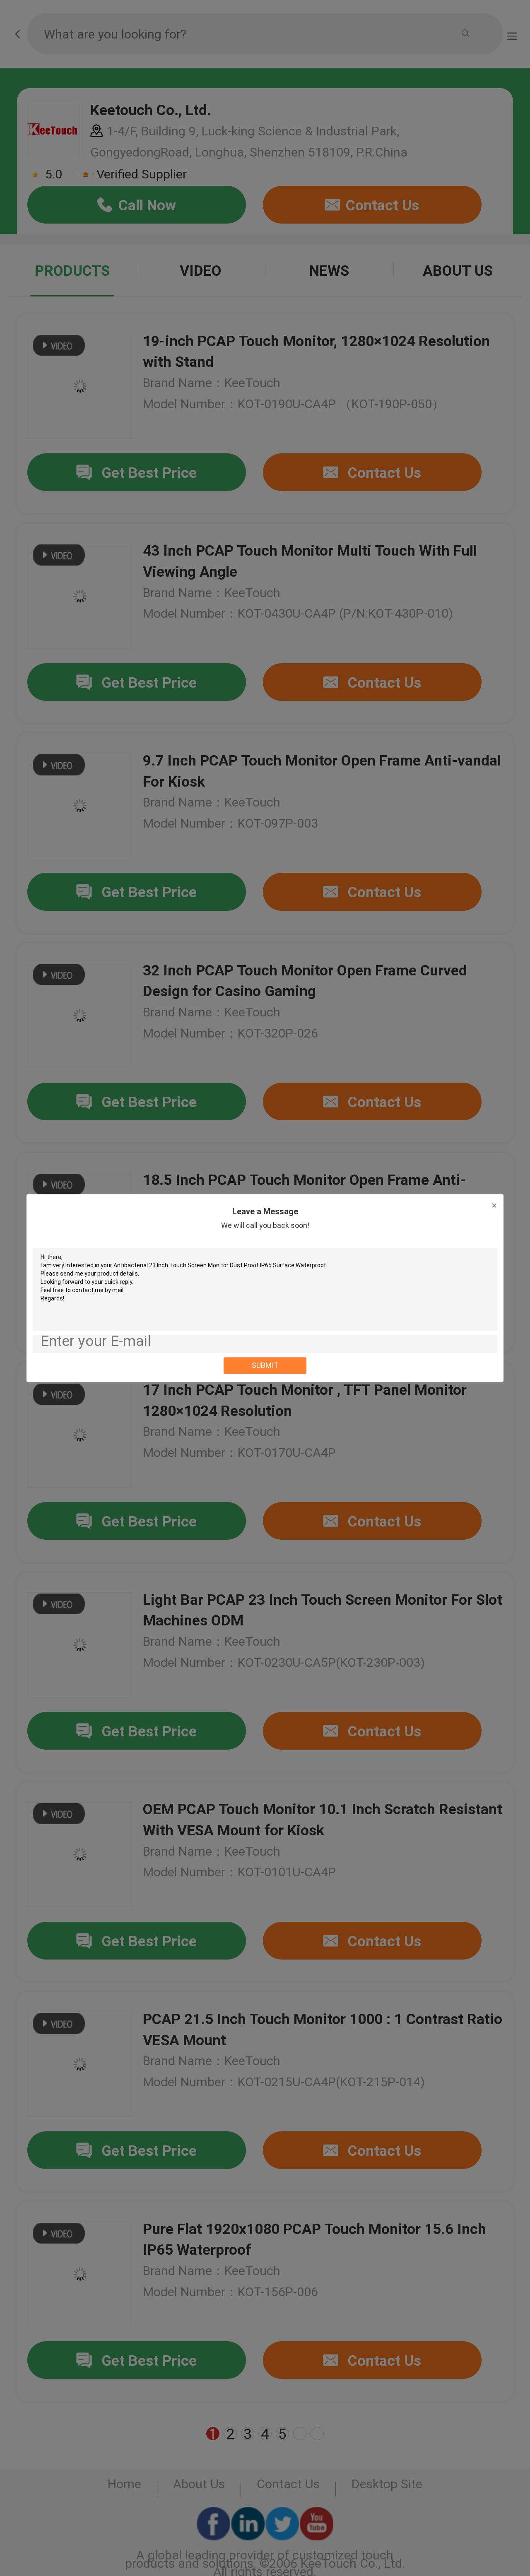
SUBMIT (265, 1365)
